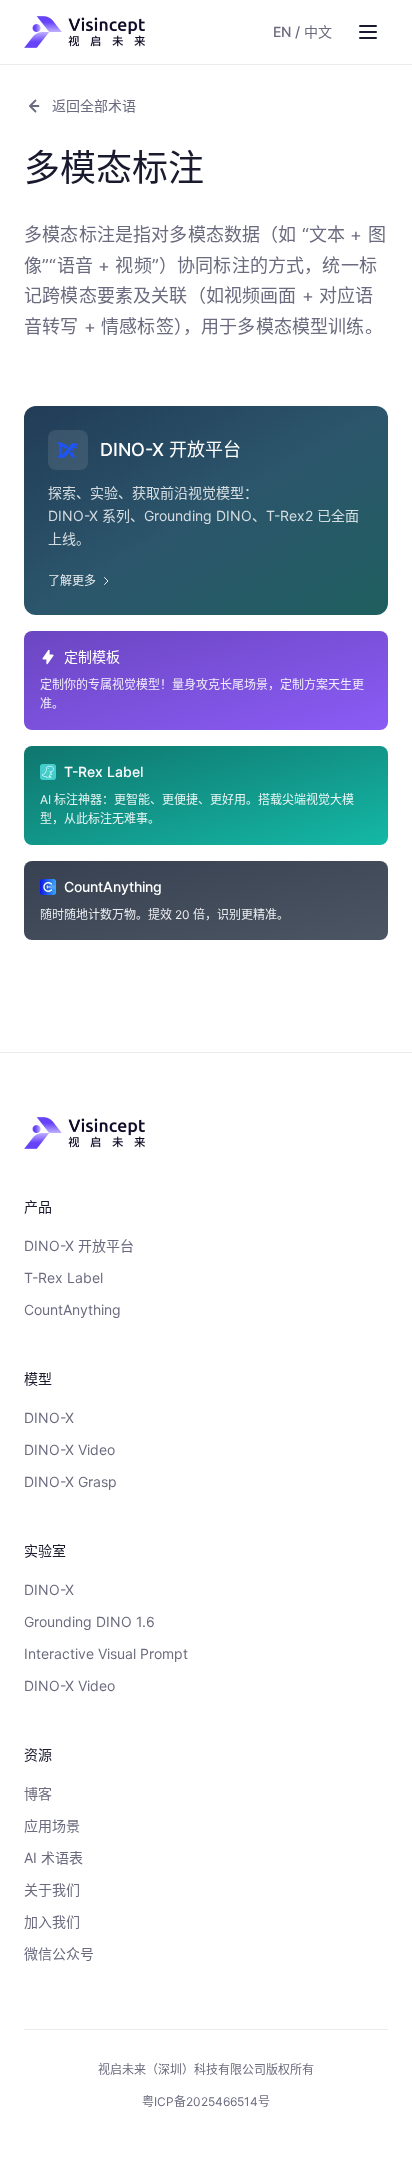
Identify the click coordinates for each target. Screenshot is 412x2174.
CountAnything (72, 1309)
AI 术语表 (53, 1857)
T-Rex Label (63, 1277)
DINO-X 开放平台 (79, 1245)
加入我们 (52, 1921)
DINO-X (49, 1417)
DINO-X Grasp (70, 1481)
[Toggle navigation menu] (368, 32)
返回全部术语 (94, 105)
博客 (38, 1793)
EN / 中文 (302, 31)
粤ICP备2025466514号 (206, 2101)
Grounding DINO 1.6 (89, 1621)
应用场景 (52, 1825)
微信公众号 (59, 1953)
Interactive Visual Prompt (106, 1653)
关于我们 (52, 1889)
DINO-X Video (69, 1449)
